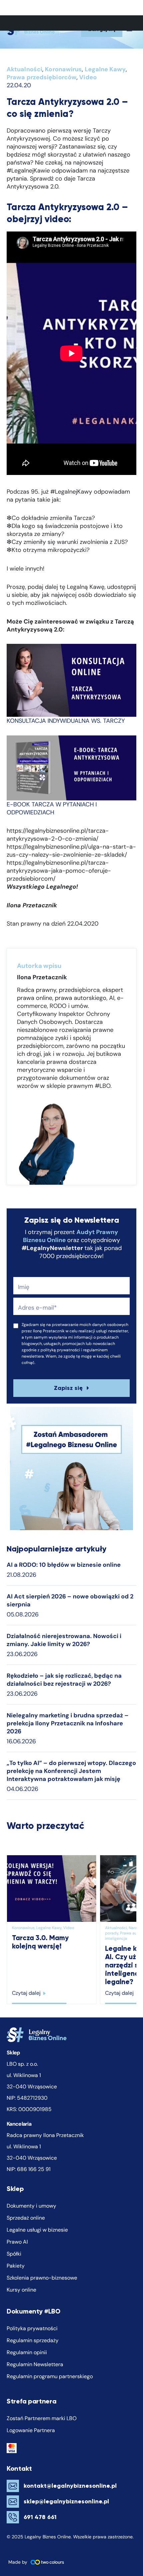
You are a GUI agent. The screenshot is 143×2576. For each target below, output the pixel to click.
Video (88, 77)
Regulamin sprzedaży (33, 2340)
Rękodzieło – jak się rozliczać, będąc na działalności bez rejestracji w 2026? (64, 1680)
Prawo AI (17, 2242)
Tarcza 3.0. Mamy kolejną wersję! (40, 1942)
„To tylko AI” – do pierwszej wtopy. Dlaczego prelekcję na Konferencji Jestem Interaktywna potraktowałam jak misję (71, 1771)
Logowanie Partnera (31, 2430)
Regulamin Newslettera (35, 2364)
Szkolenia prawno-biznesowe (42, 2278)
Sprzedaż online (26, 2218)
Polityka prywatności (32, 2328)
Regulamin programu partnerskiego (50, 2376)
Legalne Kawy (105, 69)
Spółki (14, 2254)
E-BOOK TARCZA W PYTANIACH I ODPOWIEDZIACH (52, 808)
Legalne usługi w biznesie (37, 2230)
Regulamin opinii (27, 2352)
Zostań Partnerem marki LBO (42, 2418)
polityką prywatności (60, 1350)
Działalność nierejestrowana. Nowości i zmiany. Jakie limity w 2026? (64, 1640)
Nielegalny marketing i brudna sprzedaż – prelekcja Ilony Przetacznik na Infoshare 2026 (68, 1723)
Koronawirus (63, 69)
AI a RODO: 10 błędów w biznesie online (64, 1565)
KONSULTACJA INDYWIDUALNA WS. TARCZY (66, 721)
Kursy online (21, 2290)
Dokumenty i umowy (31, 2206)
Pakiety (16, 2266)
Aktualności (24, 69)
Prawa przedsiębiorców (42, 77)
